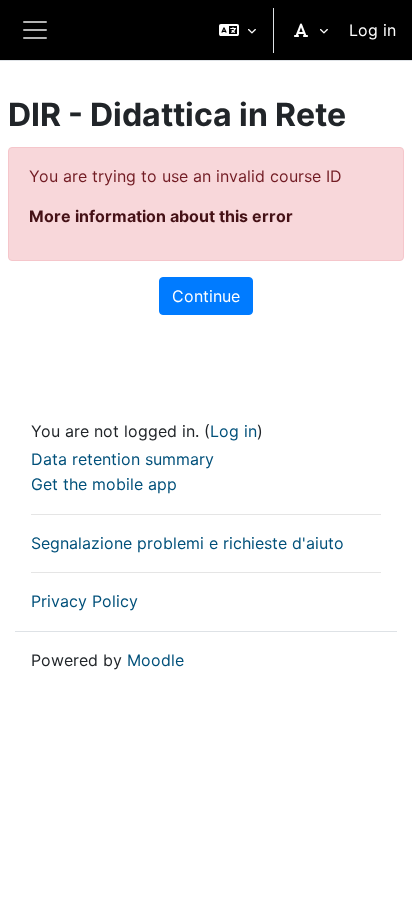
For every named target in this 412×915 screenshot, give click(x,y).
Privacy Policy (84, 601)
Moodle (155, 660)
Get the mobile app (104, 484)
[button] (237, 30)
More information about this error (161, 216)
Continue (206, 296)
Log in (372, 30)
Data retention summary (122, 459)
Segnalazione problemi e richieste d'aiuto (187, 543)
